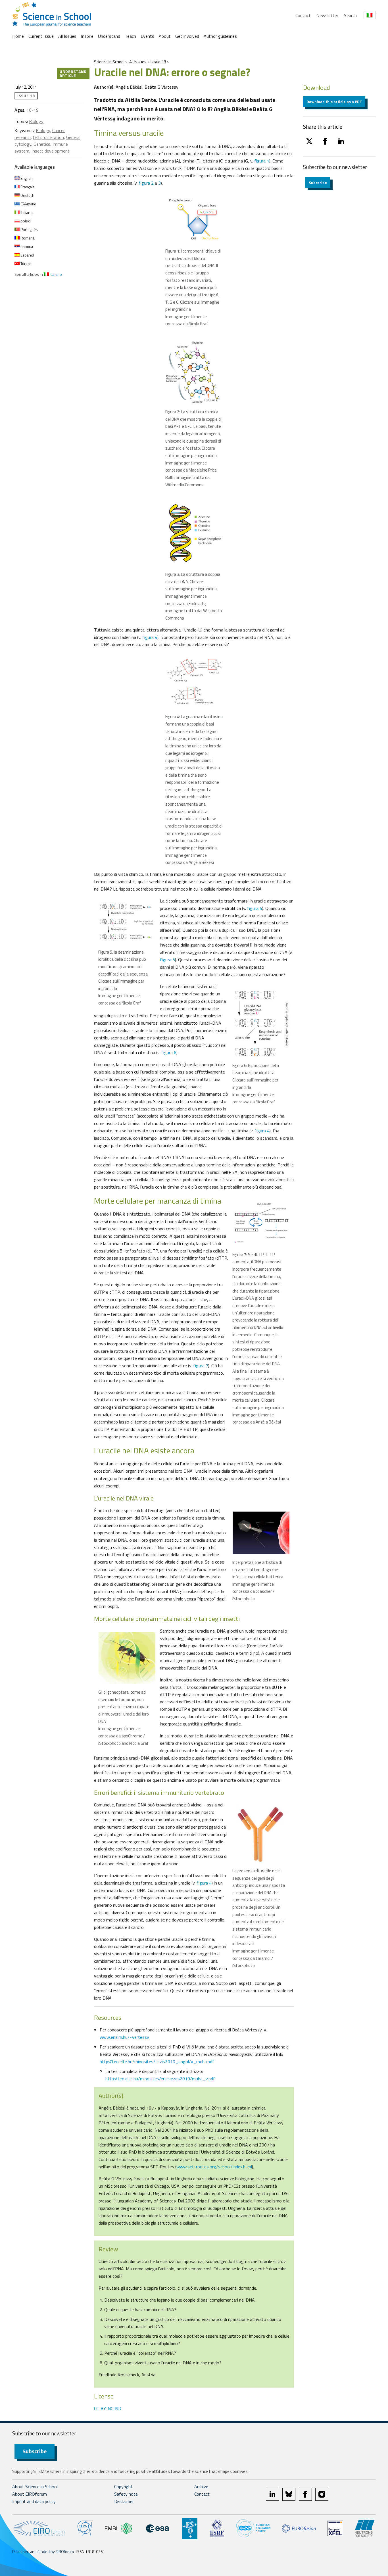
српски (26, 246)
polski (25, 221)
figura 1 (262, 161)
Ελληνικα (28, 204)
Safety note (126, 2494)
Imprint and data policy (34, 2501)
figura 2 (146, 183)
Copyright (123, 2487)
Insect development (51, 151)
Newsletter (327, 15)
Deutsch (27, 195)
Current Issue (41, 36)
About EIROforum (30, 2494)
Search (350, 15)
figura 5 (167, 960)
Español (27, 255)
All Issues (67, 36)
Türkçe (26, 263)
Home (18, 36)
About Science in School (35, 2487)
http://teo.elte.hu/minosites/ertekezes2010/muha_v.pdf (160, 2079)
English (26, 178)
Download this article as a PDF (334, 102)
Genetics (42, 144)
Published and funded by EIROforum (43, 2551)
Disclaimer (124, 2501)
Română (27, 238)
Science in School (109, 62)
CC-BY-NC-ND (108, 2408)
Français (27, 187)
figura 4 (150, 637)
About (165, 36)
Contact (303, 15)
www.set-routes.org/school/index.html (214, 2167)
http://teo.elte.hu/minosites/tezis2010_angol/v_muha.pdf (157, 2062)
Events (147, 36)
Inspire (87, 36)
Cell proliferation (48, 137)
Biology (36, 121)
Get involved (187, 36)
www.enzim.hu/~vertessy (124, 2037)
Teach (130, 36)
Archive (201, 2487)
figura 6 (169, 1053)
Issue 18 (158, 62)
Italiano (26, 212)
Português (29, 229)
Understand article (73, 73)
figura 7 (201, 1366)
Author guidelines (220, 36)
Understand (109, 36)
